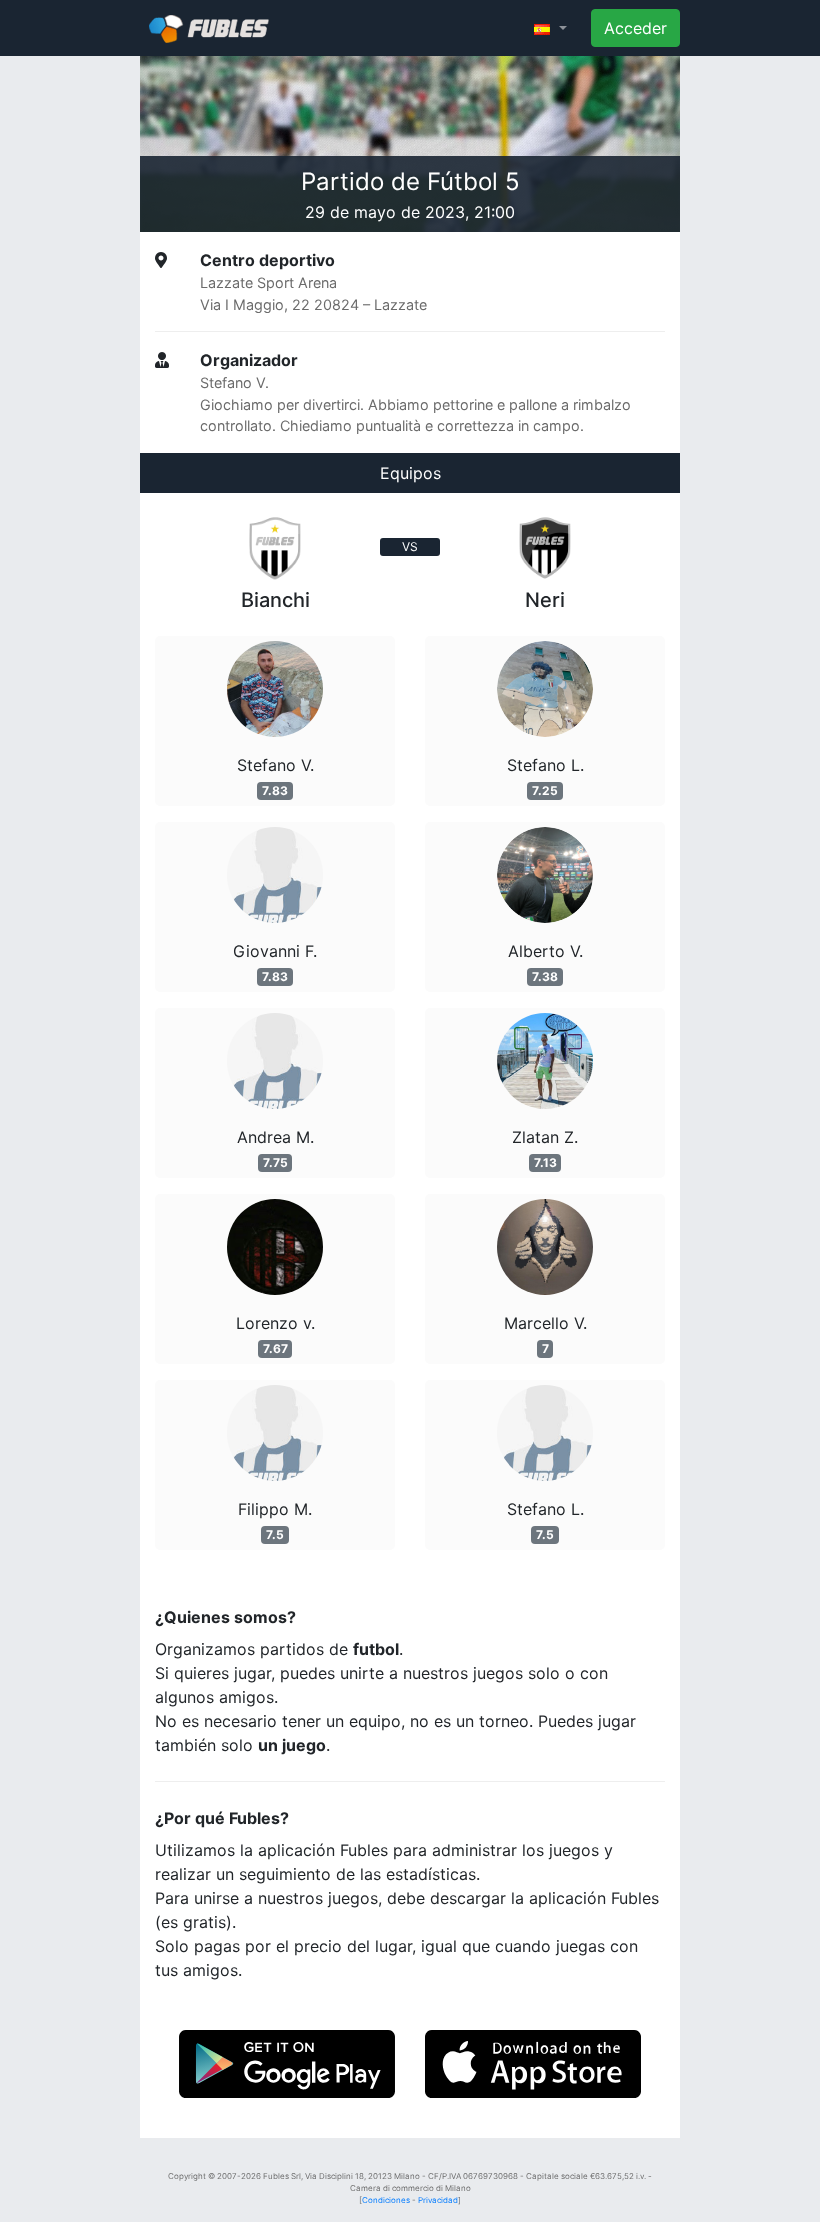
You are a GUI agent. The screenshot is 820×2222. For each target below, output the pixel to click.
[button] (550, 28)
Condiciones (386, 2200)
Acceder (635, 28)
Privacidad (438, 2200)
